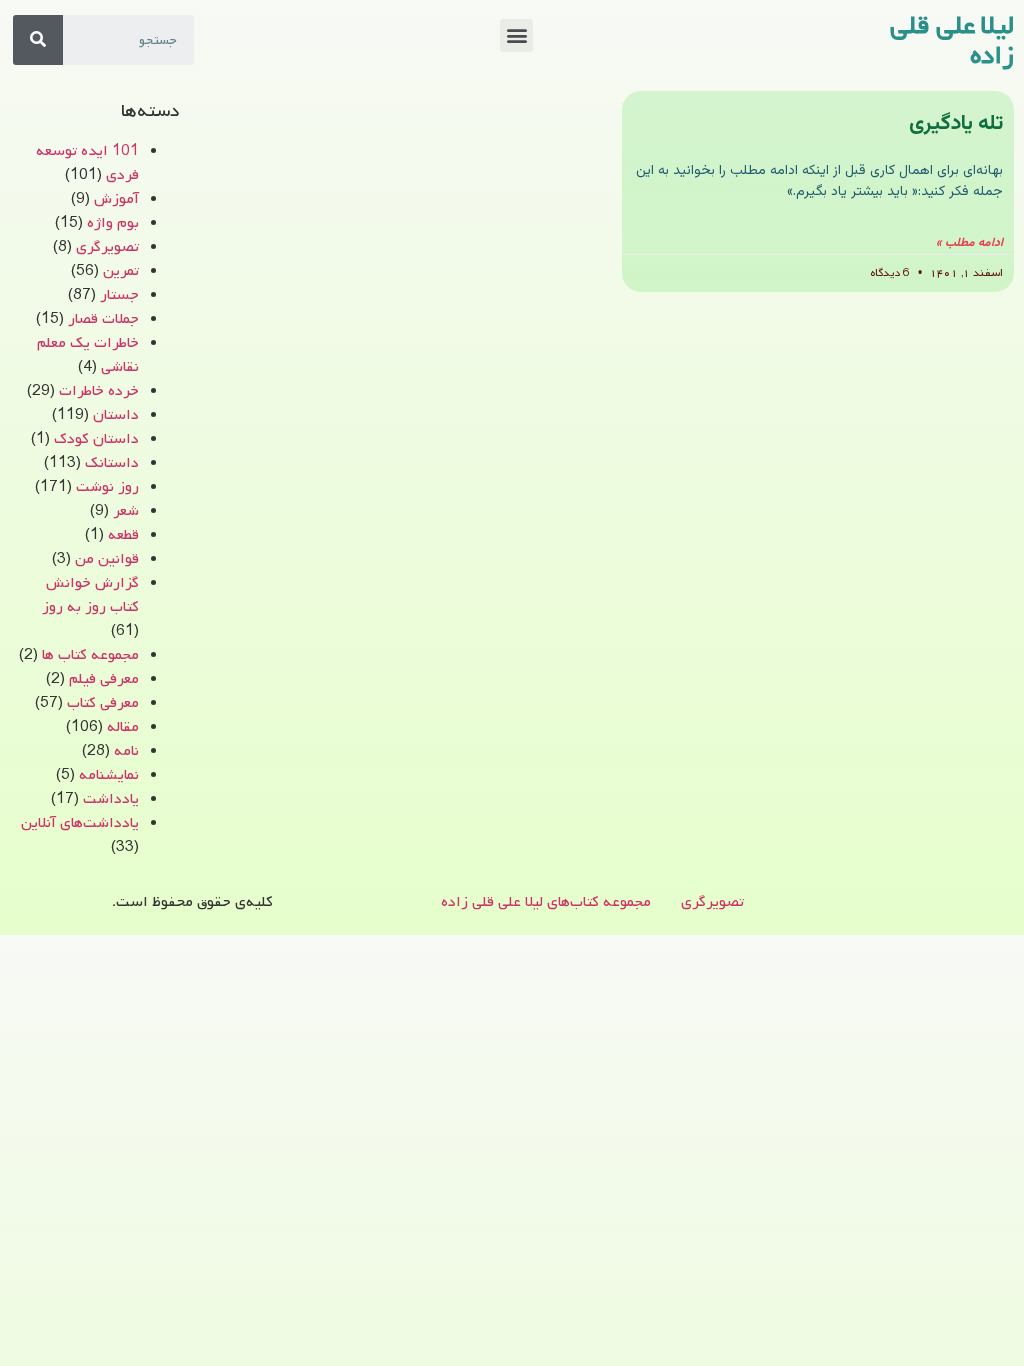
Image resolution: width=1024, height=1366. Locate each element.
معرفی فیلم (104, 679)
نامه (126, 751)
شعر (126, 511)
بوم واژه (113, 223)
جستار (119, 295)
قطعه (123, 535)
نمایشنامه (109, 775)
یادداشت (111, 799)
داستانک (112, 463)
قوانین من (107, 559)
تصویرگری (107, 247)
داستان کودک (96, 439)
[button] (516, 35)
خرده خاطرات (99, 391)
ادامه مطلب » (969, 243)
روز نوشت (107, 487)
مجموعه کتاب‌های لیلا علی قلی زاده (546, 902)
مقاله (123, 727)
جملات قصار (103, 319)
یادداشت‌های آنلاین (80, 823)
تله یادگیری (956, 123)
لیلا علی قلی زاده (952, 41)
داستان (116, 415)
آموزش (116, 199)
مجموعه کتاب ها (90, 655)
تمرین (121, 271)
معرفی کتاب (103, 703)
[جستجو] (38, 40)
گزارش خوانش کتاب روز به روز (90, 595)
